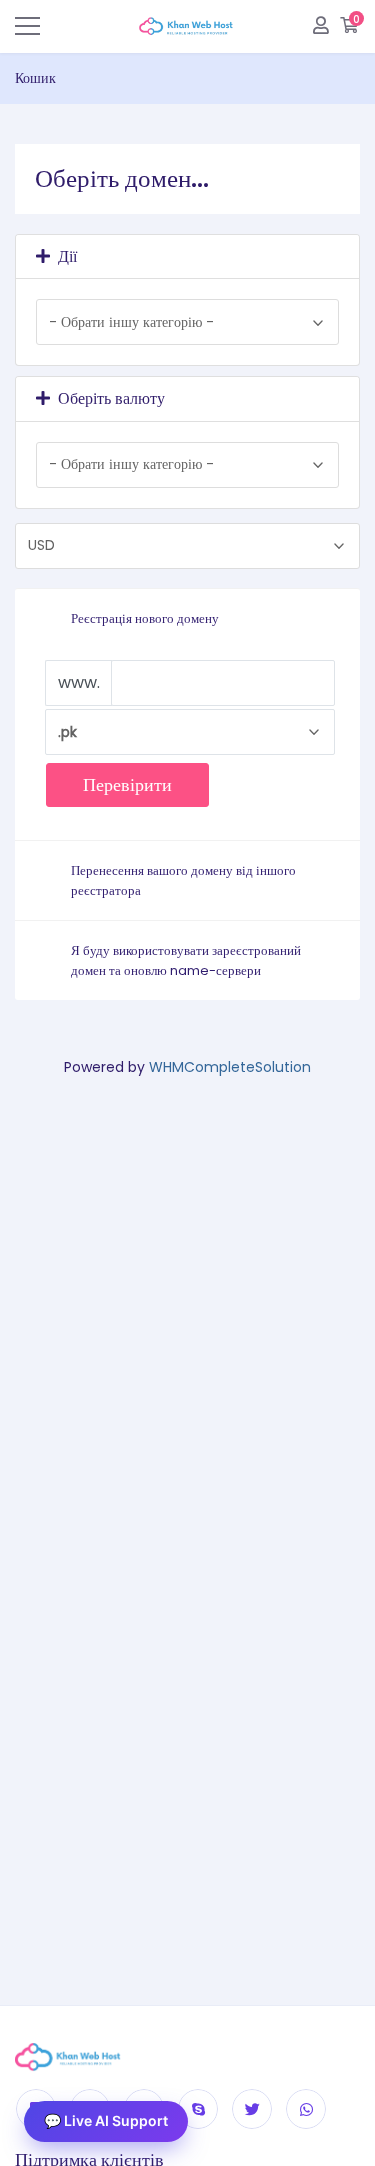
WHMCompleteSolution (230, 1067)
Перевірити (127, 784)
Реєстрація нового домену (145, 618)
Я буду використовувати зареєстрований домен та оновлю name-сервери (186, 960)
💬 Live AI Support (106, 2120)
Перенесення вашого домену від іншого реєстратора (183, 880)
